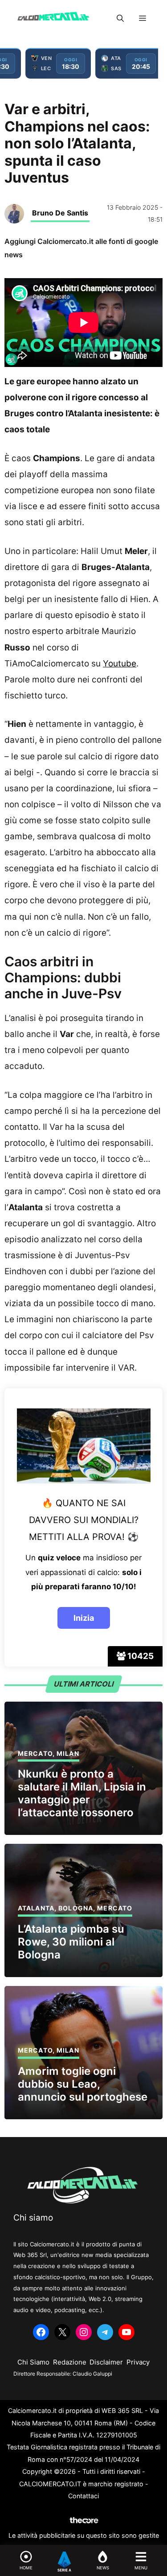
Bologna (76, 1908)
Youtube (120, 664)
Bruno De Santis (60, 213)
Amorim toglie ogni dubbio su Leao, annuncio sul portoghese (83, 2084)
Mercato (35, 1753)
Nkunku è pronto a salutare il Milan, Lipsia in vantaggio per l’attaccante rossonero (82, 1793)
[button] (120, 18)
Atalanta (36, 1908)
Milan (68, 1753)
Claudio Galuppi (92, 2374)
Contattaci (83, 2496)
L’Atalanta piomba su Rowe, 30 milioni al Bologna (71, 1942)
